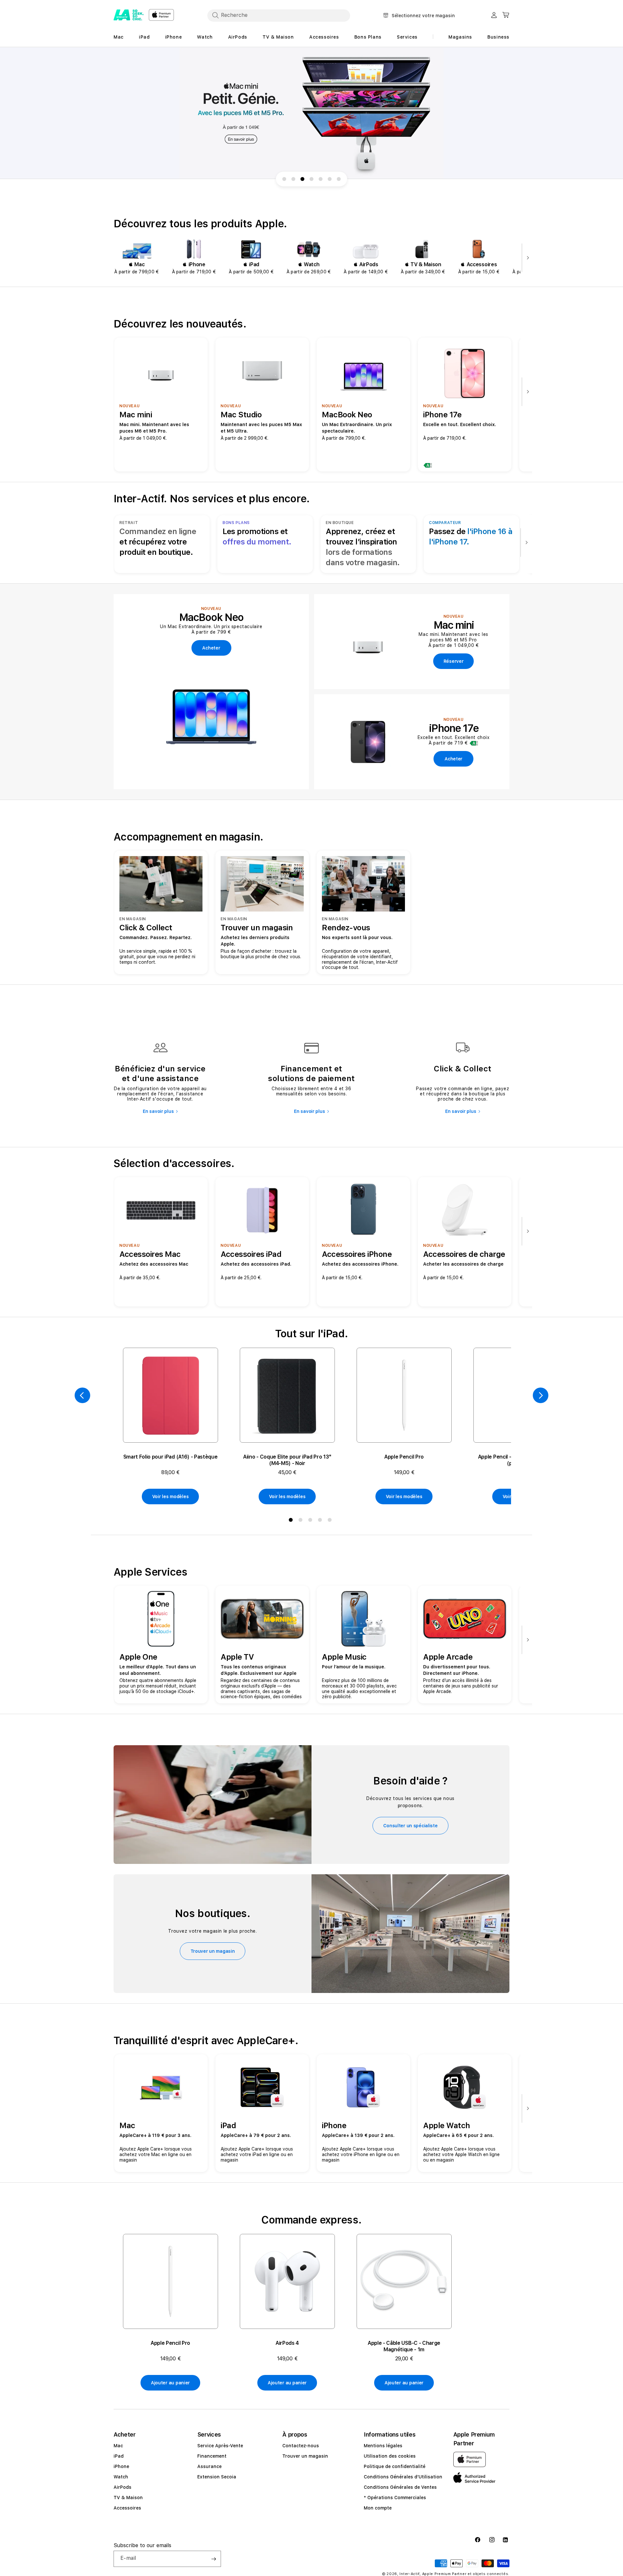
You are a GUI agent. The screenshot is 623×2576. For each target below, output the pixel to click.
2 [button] (302, 1521)
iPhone (121, 2466)
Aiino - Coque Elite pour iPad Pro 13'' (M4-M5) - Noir (287, 1460)
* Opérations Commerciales (395, 2498)
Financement (212, 2456)
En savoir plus (158, 1111)
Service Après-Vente (220, 2446)
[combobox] (279, 15)
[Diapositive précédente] (82, 1395)
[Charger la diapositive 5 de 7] (321, 179)
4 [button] (321, 1521)
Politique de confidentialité (395, 2466)
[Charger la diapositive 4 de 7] (311, 179)
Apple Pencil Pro (404, 1457)
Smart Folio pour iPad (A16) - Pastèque (171, 1457)
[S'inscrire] (214, 2559)
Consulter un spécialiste (410, 1826)
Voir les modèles (171, 1497)
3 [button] (311, 1521)
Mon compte (378, 2508)
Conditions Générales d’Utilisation (403, 2477)
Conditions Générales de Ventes (400, 2487)
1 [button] (292, 1521)
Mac (118, 2446)
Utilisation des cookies (390, 2456)
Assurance (209, 2466)
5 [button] (331, 1521)
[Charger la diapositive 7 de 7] (339, 179)
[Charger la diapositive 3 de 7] (302, 179)
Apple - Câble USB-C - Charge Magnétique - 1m (404, 2346)
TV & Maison (128, 2498)
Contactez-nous (301, 2446)
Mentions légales (383, 2446)
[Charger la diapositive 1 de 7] (284, 179)
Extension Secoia (217, 2477)
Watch (121, 2477)
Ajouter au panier (170, 2383)
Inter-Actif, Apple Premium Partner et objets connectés (454, 2574)
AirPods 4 (287, 2343)
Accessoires (127, 2508)
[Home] (128, 15)
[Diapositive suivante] (526, 258)
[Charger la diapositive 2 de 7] (293, 179)
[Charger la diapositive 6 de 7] (330, 179)
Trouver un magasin (213, 1951)
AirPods (122, 2487)
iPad (119, 2456)
